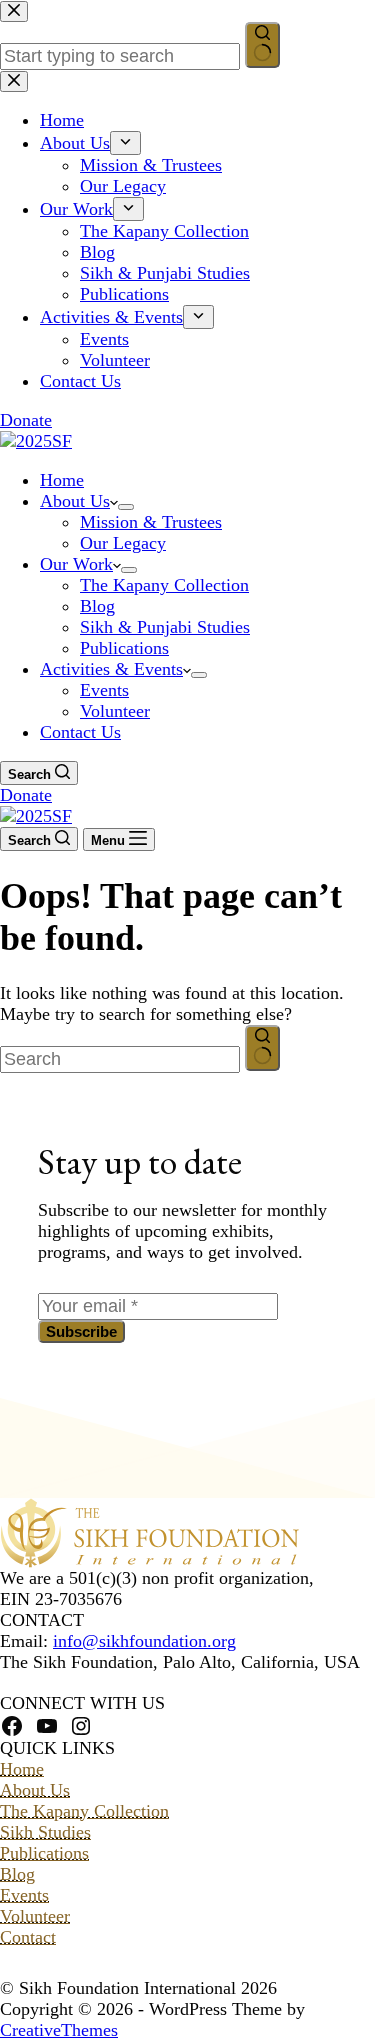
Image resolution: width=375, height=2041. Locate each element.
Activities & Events (111, 669)
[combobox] (120, 1059)
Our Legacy (123, 543)
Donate (26, 795)
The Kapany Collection (164, 585)
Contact (28, 1937)
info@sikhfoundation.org (144, 1641)
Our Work (76, 564)
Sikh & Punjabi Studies (165, 627)
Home (62, 480)
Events (104, 690)
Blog (97, 606)
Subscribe (81, 1331)
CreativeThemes (59, 2030)
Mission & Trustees (151, 522)
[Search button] (262, 1048)
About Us (75, 501)
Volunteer (115, 711)
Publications (124, 648)
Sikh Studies (45, 1832)
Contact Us (80, 732)
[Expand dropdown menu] (126, 507)
